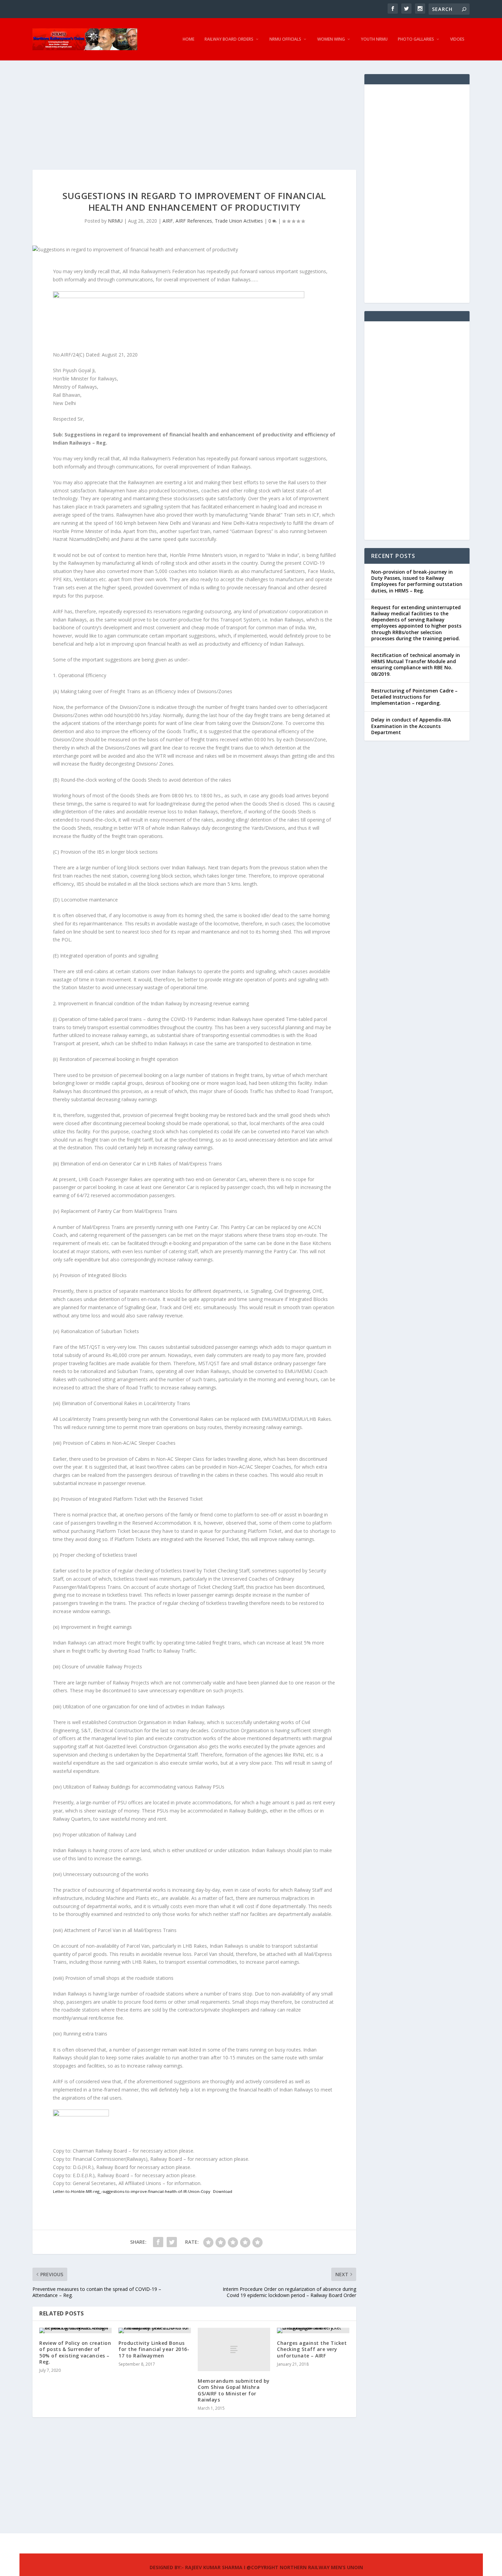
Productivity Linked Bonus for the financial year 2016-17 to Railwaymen (154, 2349)
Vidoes (457, 39)
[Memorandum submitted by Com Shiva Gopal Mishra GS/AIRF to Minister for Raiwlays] (234, 2349)
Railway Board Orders (229, 39)
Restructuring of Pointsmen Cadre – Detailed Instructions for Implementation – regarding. (414, 697)
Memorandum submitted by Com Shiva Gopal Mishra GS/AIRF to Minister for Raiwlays (234, 2390)
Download (223, 2191)
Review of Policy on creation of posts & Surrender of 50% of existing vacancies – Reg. (75, 2352)
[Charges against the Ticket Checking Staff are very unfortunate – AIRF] (313, 2330)
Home (189, 39)
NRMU (115, 221)
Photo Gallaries (416, 39)
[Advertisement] (194, 122)
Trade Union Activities (239, 221)
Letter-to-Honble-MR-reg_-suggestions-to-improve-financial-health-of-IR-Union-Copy (132, 2191)
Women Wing (331, 39)
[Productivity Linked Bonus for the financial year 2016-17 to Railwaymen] (155, 2330)
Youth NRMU (374, 39)
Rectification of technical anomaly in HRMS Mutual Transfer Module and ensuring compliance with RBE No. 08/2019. (416, 664)
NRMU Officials (285, 39)
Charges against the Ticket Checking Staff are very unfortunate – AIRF (312, 2349)
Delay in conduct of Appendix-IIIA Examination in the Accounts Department (411, 726)
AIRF (168, 221)
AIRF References (194, 221)
